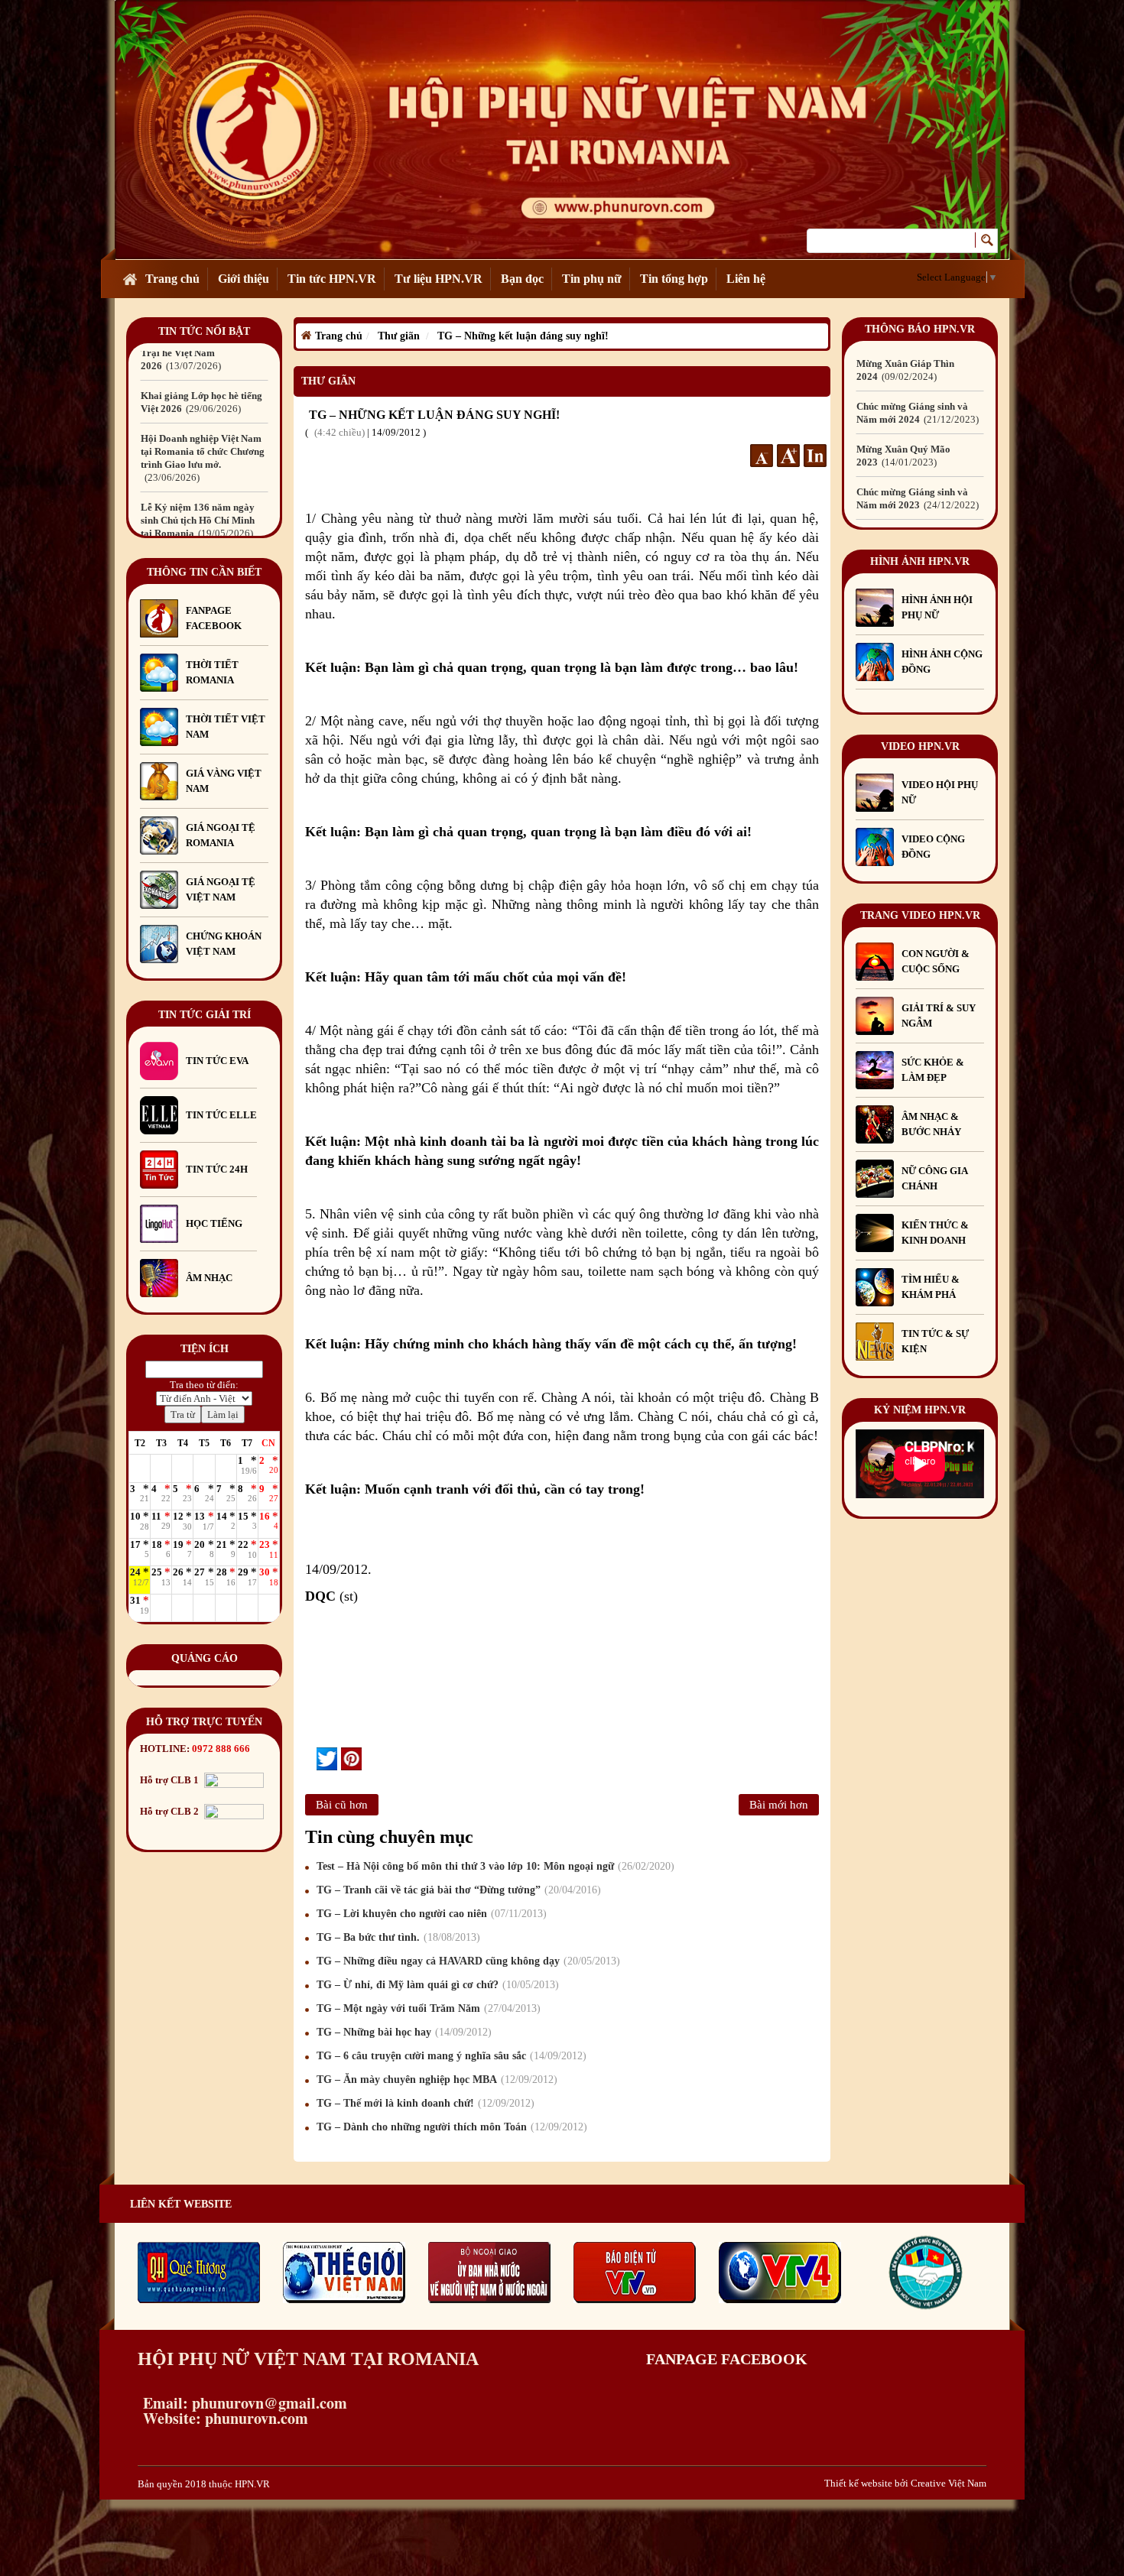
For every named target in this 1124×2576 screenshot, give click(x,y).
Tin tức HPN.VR (332, 279)
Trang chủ (172, 279)
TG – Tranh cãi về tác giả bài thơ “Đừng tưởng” (457, 1890)
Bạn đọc (522, 279)
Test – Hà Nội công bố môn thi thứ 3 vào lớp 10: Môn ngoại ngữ (494, 1866)
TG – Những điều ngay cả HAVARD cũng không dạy (466, 1961)
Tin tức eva (217, 1061)
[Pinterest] (351, 1759)
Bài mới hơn (779, 1805)
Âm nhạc (209, 1278)
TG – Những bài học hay (402, 2032)
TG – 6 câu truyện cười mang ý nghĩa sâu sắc (450, 2056)
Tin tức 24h (217, 1169)
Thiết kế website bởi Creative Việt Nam (905, 2483)
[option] (204, 389)
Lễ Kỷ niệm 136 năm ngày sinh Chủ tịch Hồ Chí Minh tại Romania (198, 451)
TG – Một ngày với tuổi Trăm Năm (427, 2008)
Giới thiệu (244, 279)
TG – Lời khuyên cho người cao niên (430, 1914)
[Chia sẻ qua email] (311, 1758)
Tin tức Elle (221, 1115)
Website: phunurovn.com (223, 2418)
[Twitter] (327, 1759)
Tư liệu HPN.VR (439, 279)
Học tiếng (215, 1223)
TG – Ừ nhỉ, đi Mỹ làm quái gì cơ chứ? (436, 1985)
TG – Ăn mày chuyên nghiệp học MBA (435, 2080)
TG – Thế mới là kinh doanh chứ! (424, 2103)
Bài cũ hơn (342, 1805)
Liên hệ (746, 279)
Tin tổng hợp (674, 279)
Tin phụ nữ (592, 279)
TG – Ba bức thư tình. (396, 1937)
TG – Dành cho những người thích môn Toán (450, 2127)
